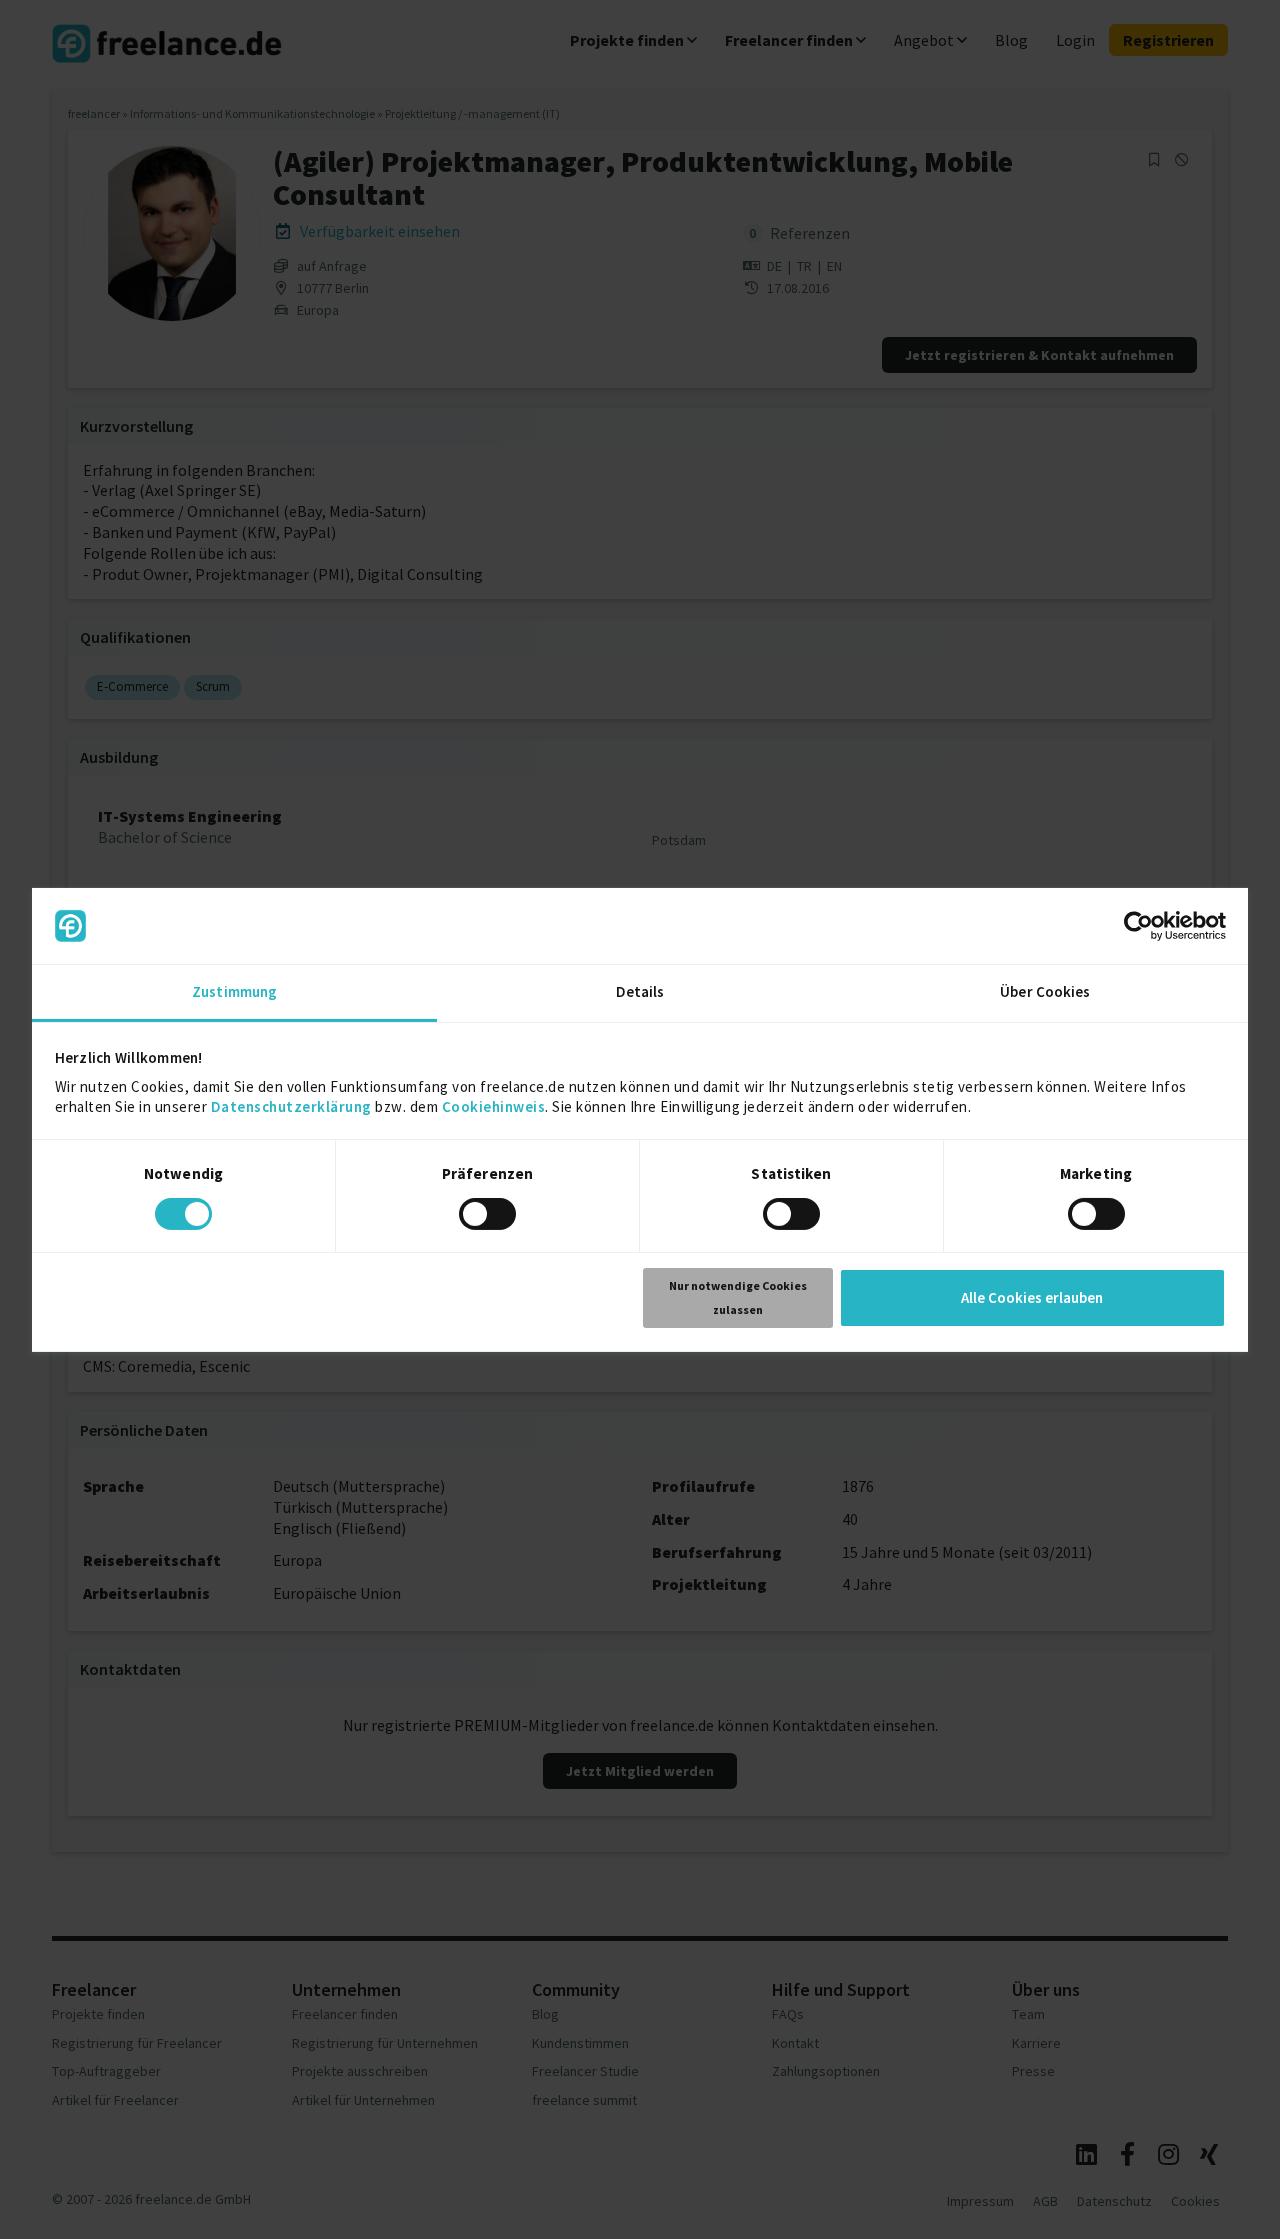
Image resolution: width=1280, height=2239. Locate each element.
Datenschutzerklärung (291, 1106)
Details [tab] (640, 991)
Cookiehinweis (494, 1106)
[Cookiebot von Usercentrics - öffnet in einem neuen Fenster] (1138, 926)
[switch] (490, 1217)
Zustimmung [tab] (234, 991)
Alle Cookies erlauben (1032, 1297)
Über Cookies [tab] (1045, 991)
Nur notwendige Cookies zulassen (738, 1297)
